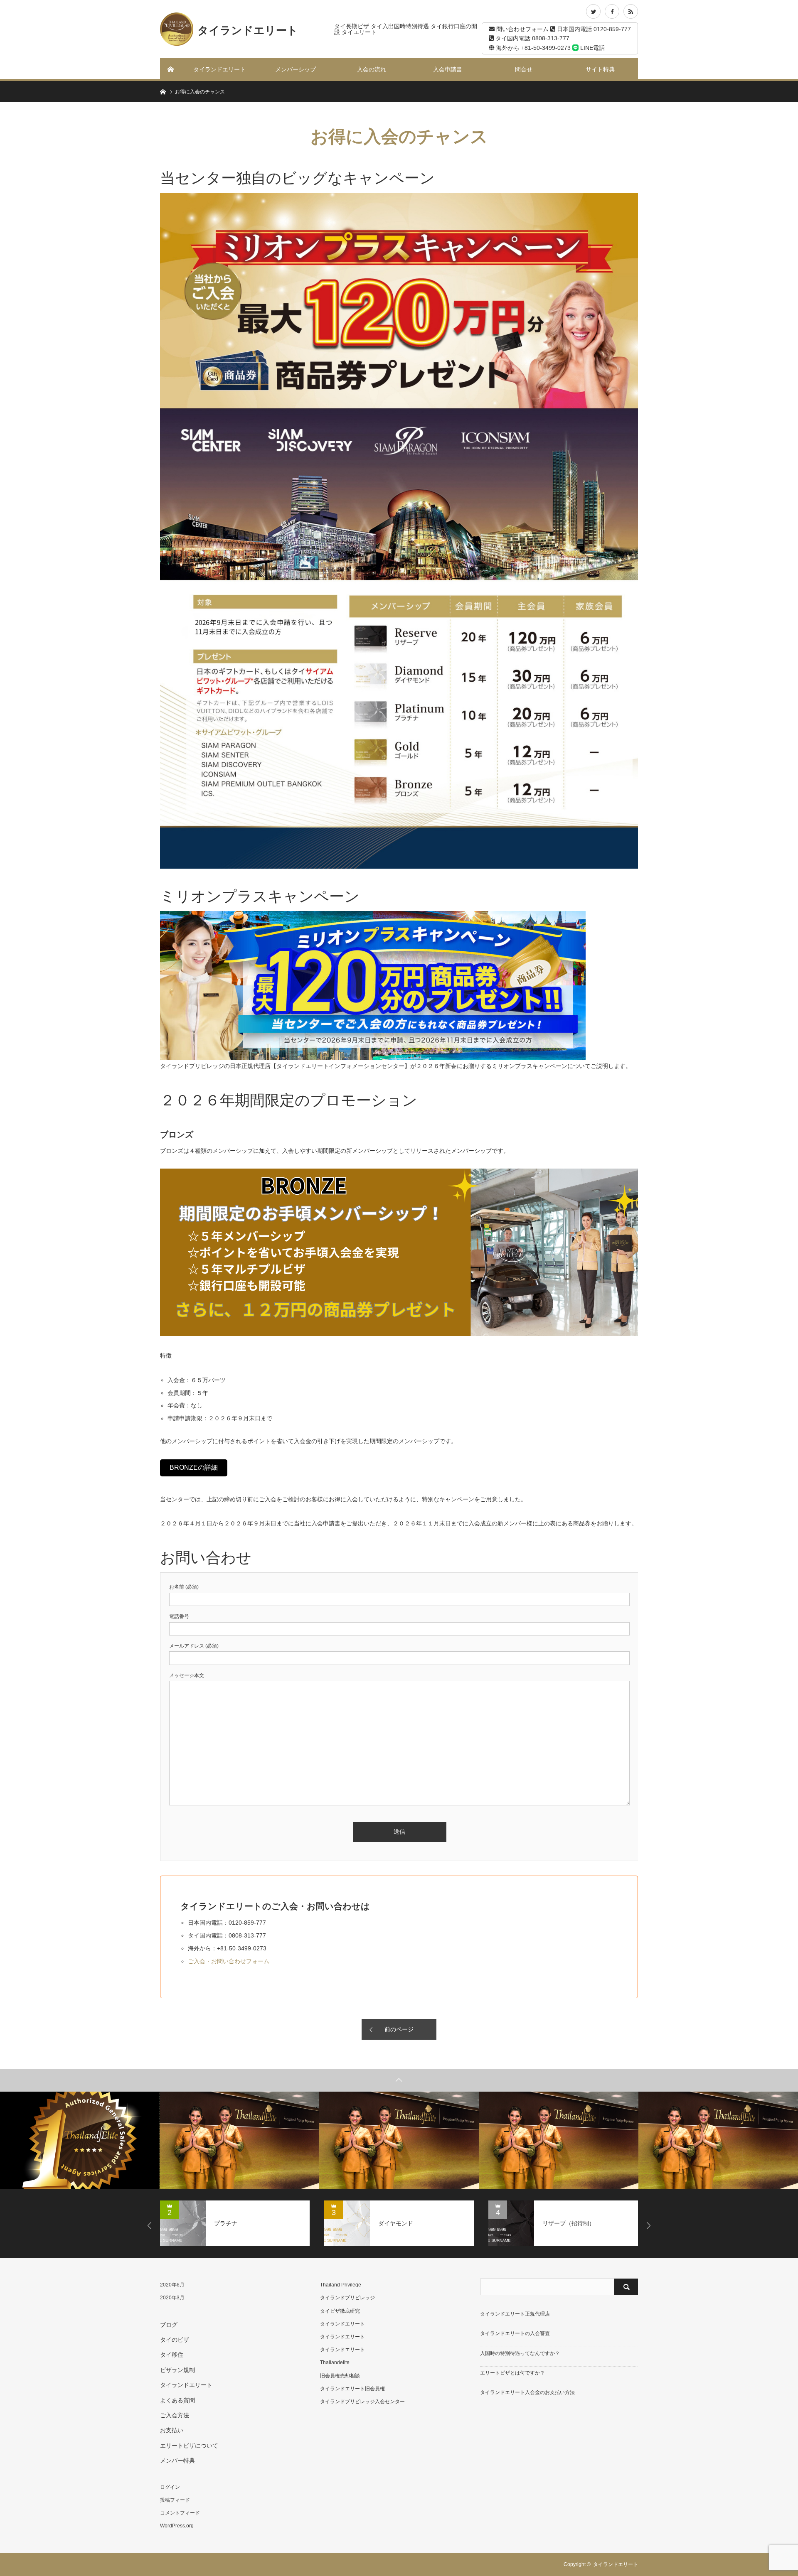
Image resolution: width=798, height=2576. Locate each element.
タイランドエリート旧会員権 (352, 2389)
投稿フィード (175, 2500)
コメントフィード (180, 2513)
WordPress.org (177, 2526)
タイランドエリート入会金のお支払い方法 (527, 2392)
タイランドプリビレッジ (347, 2298)
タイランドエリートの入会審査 (515, 2333)
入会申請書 (448, 69)
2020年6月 (172, 2285)
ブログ (169, 2325)
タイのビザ (175, 2340)
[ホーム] (171, 69)
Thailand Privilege (341, 2285)
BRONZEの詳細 (194, 1467)
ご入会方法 (175, 2415)
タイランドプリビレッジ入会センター (362, 2402)
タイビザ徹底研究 (340, 2311)
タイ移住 (172, 2355)
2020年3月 (172, 2298)
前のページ (399, 2029)
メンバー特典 (177, 2461)
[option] (80, 2140)
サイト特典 (600, 69)
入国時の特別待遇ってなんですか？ (520, 2353)
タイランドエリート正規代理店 (515, 2314)
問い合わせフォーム (522, 29)
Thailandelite (335, 2362)
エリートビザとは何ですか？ (512, 2373)
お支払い (172, 2430)
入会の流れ (372, 69)
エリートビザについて (189, 2446)
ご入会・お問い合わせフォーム (229, 1961)
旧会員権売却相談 (340, 2376)
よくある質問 (177, 2400)
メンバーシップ (296, 69)
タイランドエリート (219, 69)
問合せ (524, 69)
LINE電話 (592, 48)
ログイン (170, 2487)
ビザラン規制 (177, 2370)
